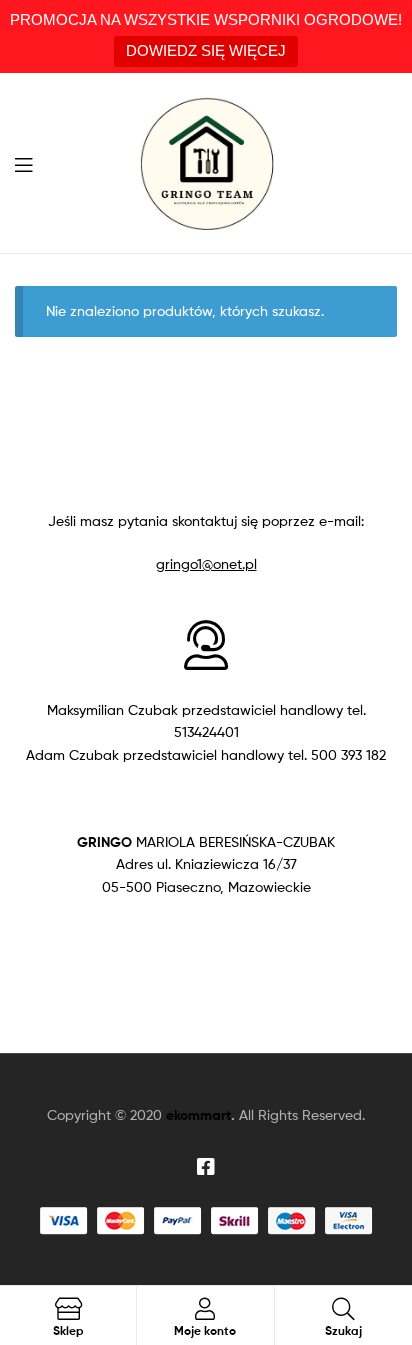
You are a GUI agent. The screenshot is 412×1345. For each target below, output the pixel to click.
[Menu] (30, 163)
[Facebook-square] (206, 1167)
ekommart (198, 1115)
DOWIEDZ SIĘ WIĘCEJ (206, 50)
